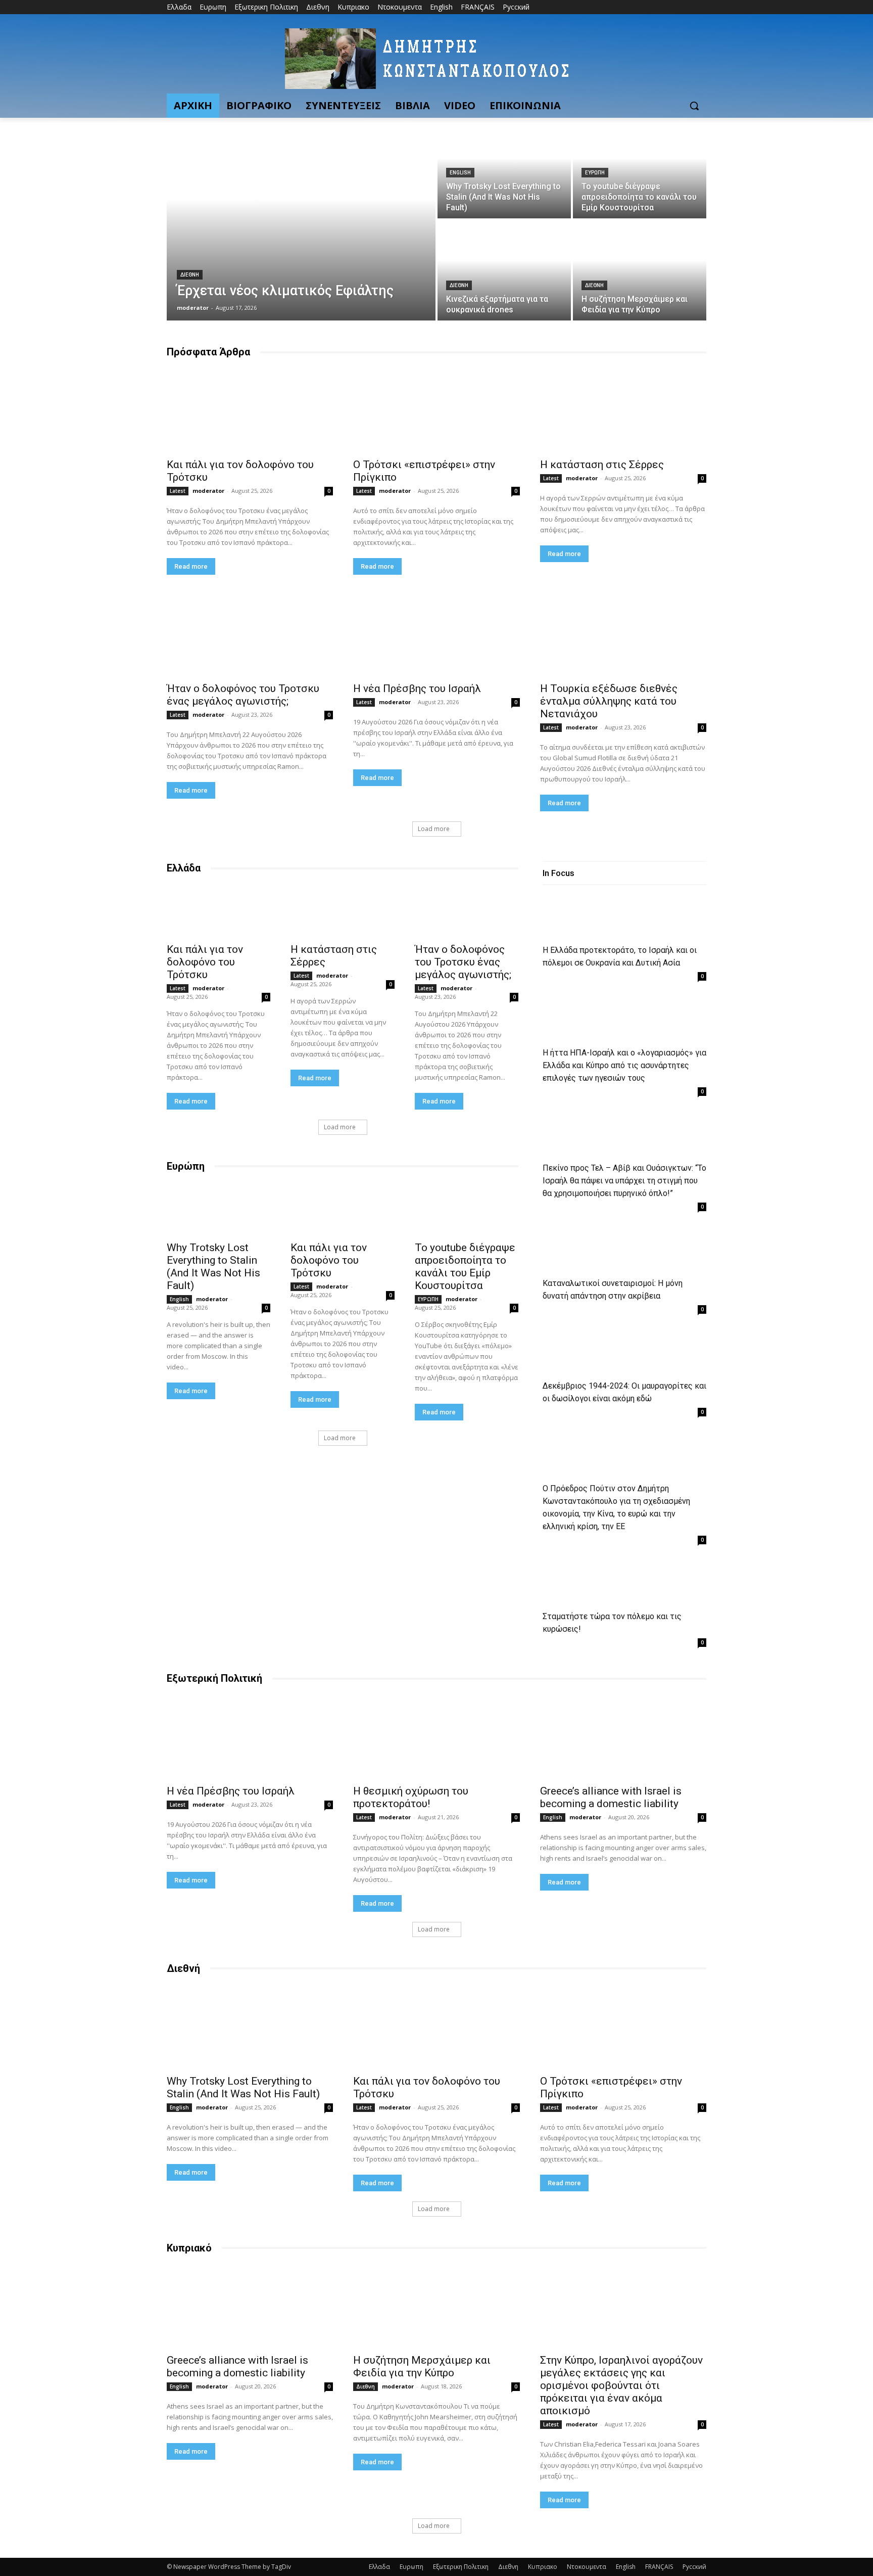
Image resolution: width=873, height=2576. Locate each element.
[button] (694, 106)
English (460, 173)
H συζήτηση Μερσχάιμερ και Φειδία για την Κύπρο (422, 2366)
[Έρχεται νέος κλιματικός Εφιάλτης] (301, 219)
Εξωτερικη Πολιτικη (461, 2567)
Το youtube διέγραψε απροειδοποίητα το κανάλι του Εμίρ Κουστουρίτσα (465, 1267)
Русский (694, 2567)
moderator (208, 491)
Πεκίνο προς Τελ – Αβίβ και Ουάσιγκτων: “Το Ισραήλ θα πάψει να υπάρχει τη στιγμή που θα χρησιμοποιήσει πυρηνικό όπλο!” (624, 1181)
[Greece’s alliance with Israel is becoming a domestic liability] (623, 1737)
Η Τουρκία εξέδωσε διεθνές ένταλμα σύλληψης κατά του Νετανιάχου (609, 701)
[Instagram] (659, 7)
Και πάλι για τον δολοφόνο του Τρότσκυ (205, 962)
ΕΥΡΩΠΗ (595, 173)
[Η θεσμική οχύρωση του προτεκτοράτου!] (436, 1737)
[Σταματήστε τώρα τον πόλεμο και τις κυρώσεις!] (584, 1583)
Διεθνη (190, 275)
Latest (178, 491)
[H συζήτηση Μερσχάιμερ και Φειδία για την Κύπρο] (640, 270)
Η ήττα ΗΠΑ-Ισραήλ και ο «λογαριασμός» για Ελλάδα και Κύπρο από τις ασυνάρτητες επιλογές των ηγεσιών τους (624, 1065)
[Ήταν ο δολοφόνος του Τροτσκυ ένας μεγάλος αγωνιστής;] (250, 635)
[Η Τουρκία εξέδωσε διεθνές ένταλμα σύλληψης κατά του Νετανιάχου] (623, 635)
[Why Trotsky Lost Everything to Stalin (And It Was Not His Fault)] (504, 168)
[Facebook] (644, 7)
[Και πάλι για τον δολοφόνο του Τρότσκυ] (250, 410)
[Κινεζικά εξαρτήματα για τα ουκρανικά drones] (504, 270)
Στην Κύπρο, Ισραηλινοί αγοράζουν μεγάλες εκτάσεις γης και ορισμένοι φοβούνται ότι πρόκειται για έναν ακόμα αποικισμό (621, 2385)
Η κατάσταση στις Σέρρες (602, 465)
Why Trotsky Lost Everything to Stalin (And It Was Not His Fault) (213, 1267)
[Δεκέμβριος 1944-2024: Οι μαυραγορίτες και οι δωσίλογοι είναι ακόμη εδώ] (584, 1352)
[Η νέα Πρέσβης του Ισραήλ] (436, 635)
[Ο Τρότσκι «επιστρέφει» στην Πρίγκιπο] (436, 410)
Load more (434, 829)
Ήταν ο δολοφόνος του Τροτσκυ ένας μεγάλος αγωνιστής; (243, 695)
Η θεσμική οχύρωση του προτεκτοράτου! (411, 1797)
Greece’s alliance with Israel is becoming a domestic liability (611, 1797)
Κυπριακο (543, 2567)
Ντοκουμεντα (587, 2567)
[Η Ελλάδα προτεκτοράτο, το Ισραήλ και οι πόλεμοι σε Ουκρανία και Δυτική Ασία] (584, 917)
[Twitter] (673, 7)
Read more (191, 566)
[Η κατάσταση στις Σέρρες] (623, 410)
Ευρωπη (411, 2567)
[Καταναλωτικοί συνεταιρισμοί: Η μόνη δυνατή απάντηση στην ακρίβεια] (584, 1250)
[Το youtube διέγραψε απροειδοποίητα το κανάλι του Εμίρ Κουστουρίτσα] (640, 168)
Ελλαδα (379, 2567)
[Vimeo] (686, 7)
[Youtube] (700, 7)
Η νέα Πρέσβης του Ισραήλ (417, 688)
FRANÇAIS (659, 2567)
